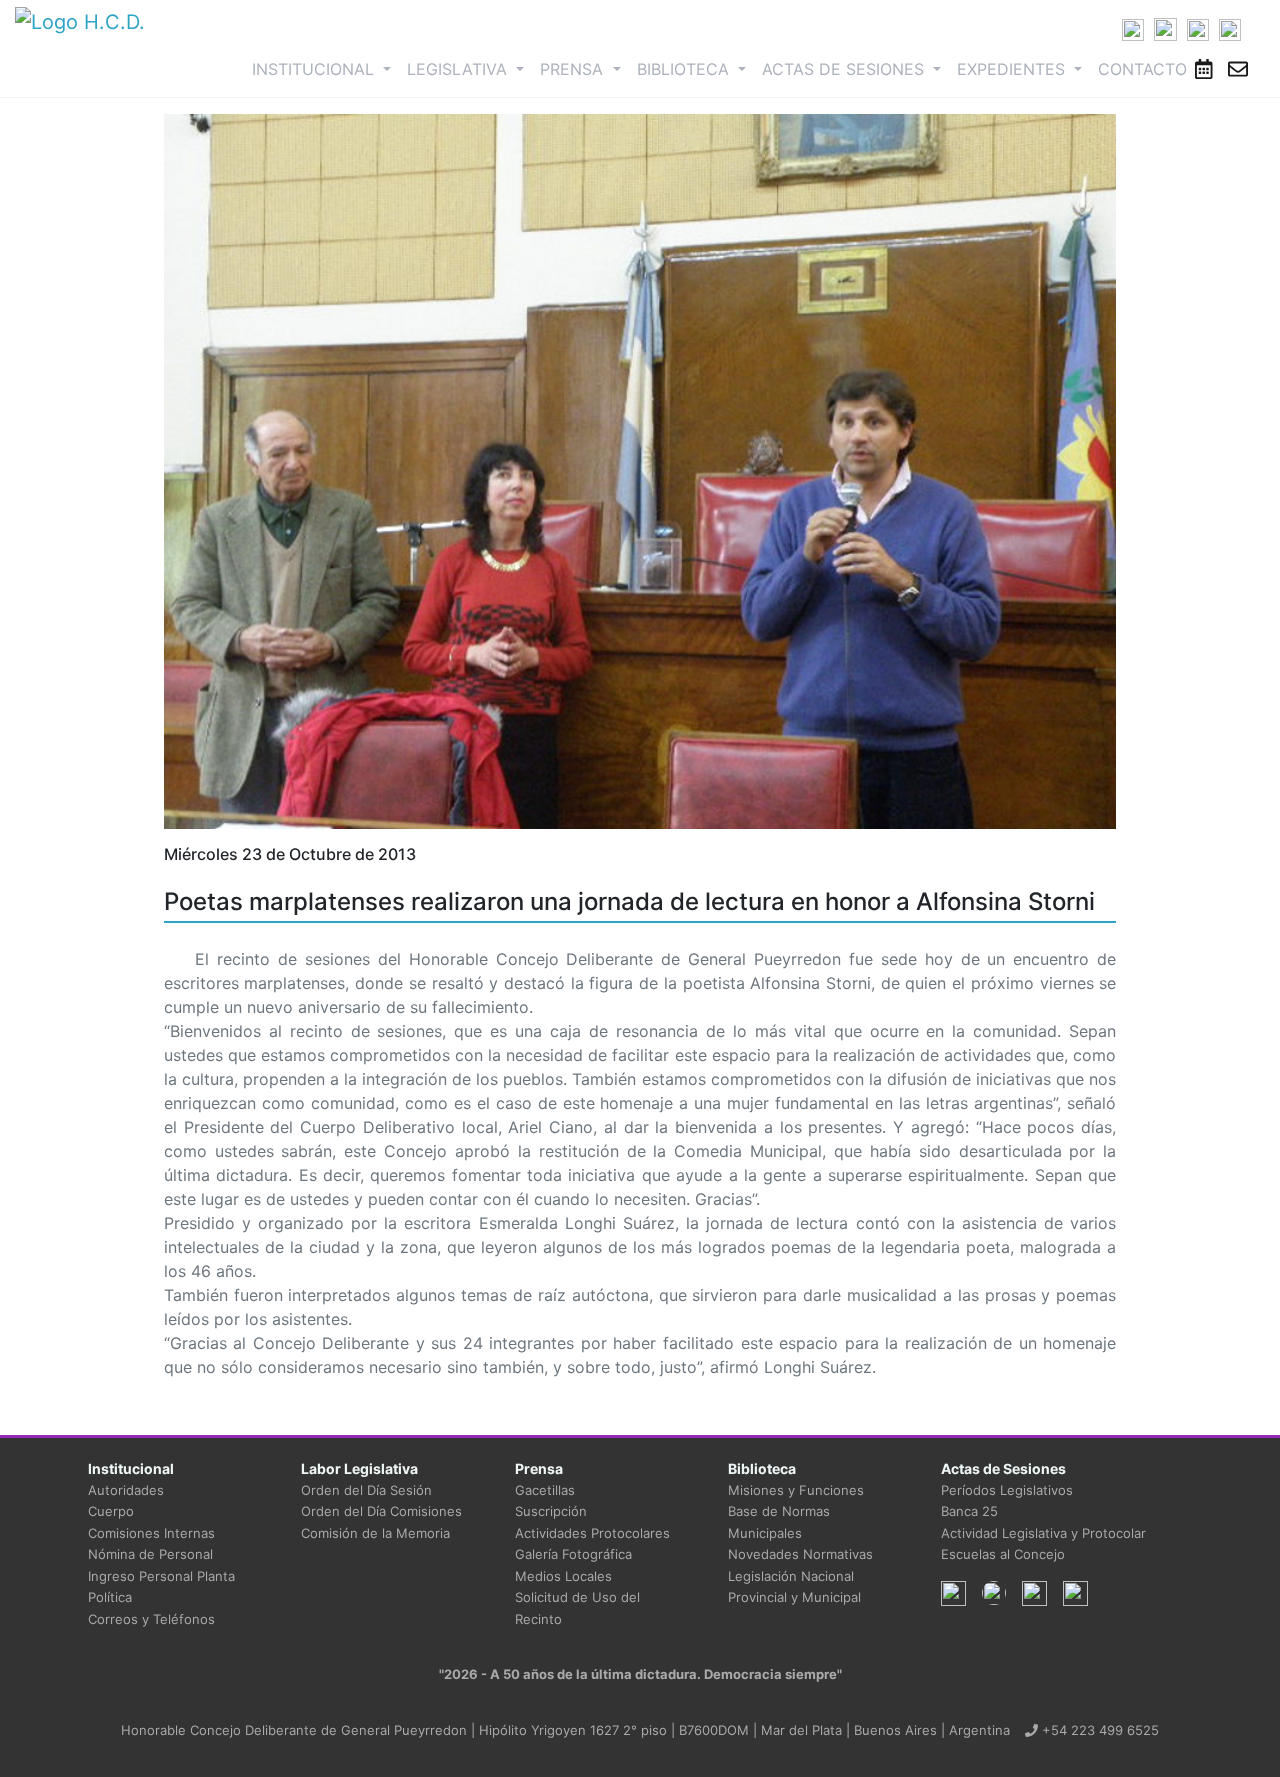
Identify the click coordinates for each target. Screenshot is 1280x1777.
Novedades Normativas (800, 1554)
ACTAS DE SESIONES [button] (845, 69)
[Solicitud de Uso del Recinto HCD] (1204, 69)
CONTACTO (1142, 69)
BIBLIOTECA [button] (685, 69)
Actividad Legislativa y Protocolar (1043, 1533)
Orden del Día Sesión (366, 1490)
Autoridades (126, 1490)
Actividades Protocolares (592, 1533)
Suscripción (551, 1511)
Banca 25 (969, 1511)
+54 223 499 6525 (1098, 1730)
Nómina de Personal (150, 1554)
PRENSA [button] (574, 69)
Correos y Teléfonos (151, 1619)
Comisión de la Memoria (375, 1533)
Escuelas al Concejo (1003, 1554)
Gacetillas (545, 1490)
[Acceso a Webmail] (1238, 69)
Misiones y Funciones (796, 1490)
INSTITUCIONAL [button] (325, 68)
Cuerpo (111, 1511)
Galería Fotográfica (573, 1554)
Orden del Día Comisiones (381, 1511)
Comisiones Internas (151, 1533)
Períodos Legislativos (1007, 1490)
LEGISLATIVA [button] (459, 69)
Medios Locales (563, 1576)
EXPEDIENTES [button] (1013, 69)
